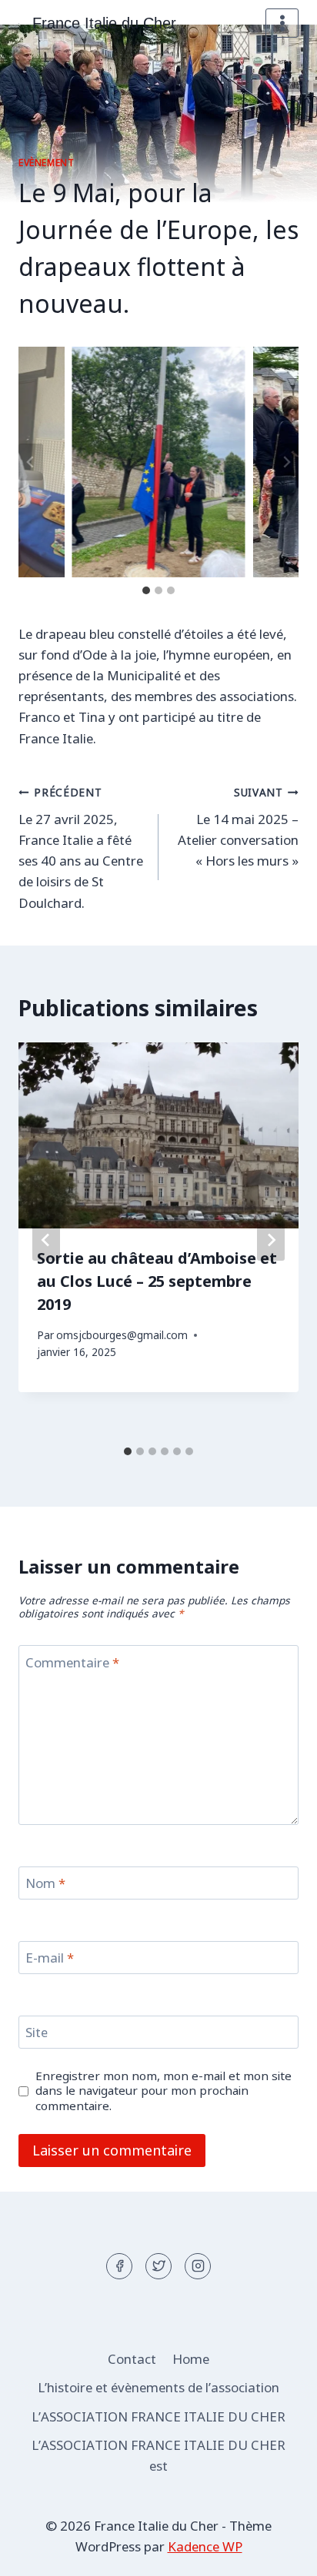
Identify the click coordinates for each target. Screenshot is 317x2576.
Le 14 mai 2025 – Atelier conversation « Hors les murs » (238, 827)
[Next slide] (286, 462)
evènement (46, 162)
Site (37, 2033)
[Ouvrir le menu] (282, 23)
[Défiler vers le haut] (278, 2553)
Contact (132, 2359)
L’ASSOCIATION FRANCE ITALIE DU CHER (158, 2416)
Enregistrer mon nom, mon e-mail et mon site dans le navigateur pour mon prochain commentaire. (164, 2091)
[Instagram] (198, 2266)
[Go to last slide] (31, 462)
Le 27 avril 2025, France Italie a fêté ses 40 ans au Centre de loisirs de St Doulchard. (81, 848)
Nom (45, 1883)
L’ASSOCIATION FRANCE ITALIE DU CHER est (158, 2455)
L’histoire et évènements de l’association (158, 2387)
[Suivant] (271, 1240)
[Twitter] (158, 2266)
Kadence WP (205, 2546)
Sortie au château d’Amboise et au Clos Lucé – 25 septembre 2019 (157, 1281)
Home (191, 2359)
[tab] (146, 590)
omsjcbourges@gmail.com (122, 1335)
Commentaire (72, 1662)
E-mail (50, 1958)
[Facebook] (119, 2266)
